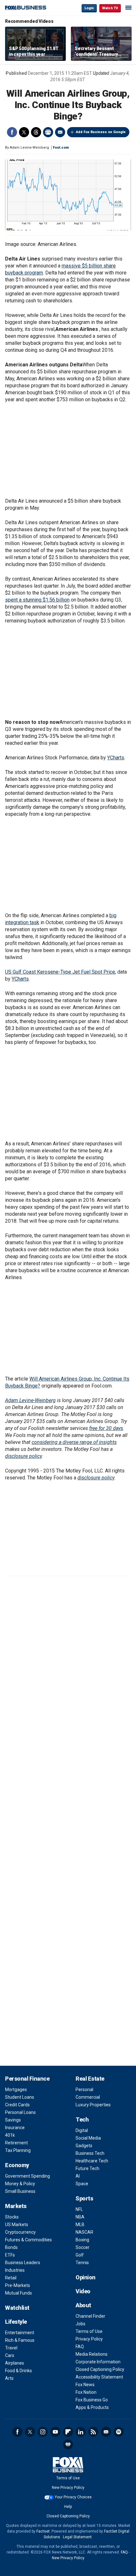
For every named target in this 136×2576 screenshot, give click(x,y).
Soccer (83, 2247)
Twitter (24, 132)
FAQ (80, 2347)
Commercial (88, 2097)
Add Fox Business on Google (101, 132)
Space (82, 2184)
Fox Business (26, 8)
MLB (80, 2225)
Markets (16, 2206)
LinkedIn (81, 2432)
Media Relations (92, 2354)
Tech (82, 2119)
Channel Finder (90, 2316)
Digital (82, 2130)
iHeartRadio (68, 2444)
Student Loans (20, 2097)
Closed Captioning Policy (100, 2369)
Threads (36, 132)
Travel (11, 2348)
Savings (13, 2120)
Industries (15, 2270)
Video (83, 2291)
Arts (9, 2378)
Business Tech (90, 2153)
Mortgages (16, 2090)
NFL (79, 2209)
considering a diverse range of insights (74, 1442)
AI (78, 2176)
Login (89, 8)
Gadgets (84, 2146)
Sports (84, 2198)
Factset (43, 2531)
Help (68, 2507)
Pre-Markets (18, 2285)
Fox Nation (86, 2392)
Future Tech (87, 2168)
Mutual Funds (19, 2293)
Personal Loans (20, 2112)
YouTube (55, 2432)
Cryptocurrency (20, 2232)
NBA (80, 2217)
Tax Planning (18, 2150)
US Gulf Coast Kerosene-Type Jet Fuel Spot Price (60, 972)
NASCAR (84, 2232)
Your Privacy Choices (73, 2497)
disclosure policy (23, 1456)
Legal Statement (77, 2537)
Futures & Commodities (28, 2240)
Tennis (82, 2263)
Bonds (11, 2247)
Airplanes (15, 2363)
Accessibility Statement (99, 2377)
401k (10, 2135)
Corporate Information (98, 2362)
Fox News (85, 2385)
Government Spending (28, 2176)
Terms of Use (89, 2331)
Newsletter (106, 2432)
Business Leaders (23, 2263)
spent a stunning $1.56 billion (37, 600)
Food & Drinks (19, 2371)
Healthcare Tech (92, 2161)
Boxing (82, 2240)
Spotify (119, 2432)
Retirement (16, 2143)
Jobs (80, 2324)
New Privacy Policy (68, 2488)
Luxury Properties (93, 2105)
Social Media (88, 2138)
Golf (80, 2255)
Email (60, 132)
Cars (10, 2355)
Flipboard (68, 2432)
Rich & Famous (20, 2340)
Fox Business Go (92, 2400)
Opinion (86, 2277)
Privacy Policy (89, 2339)
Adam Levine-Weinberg (30, 1400)
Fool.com (61, 148)
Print (48, 132)
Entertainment (20, 2333)
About (83, 2305)
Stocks (12, 2217)
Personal (84, 2090)
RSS (93, 2432)
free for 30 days (106, 1428)
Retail (11, 2278)
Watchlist (17, 2308)
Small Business (20, 2191)
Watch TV (110, 8)
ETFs (10, 2255)
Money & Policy (20, 2184)
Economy (17, 2165)
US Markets (17, 2225)
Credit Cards (17, 2105)
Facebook (12, 132)
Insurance (15, 2128)
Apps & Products (92, 2407)
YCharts (116, 758)
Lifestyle (16, 2322)
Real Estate (90, 2079)
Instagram (43, 2432)
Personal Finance (27, 2079)
